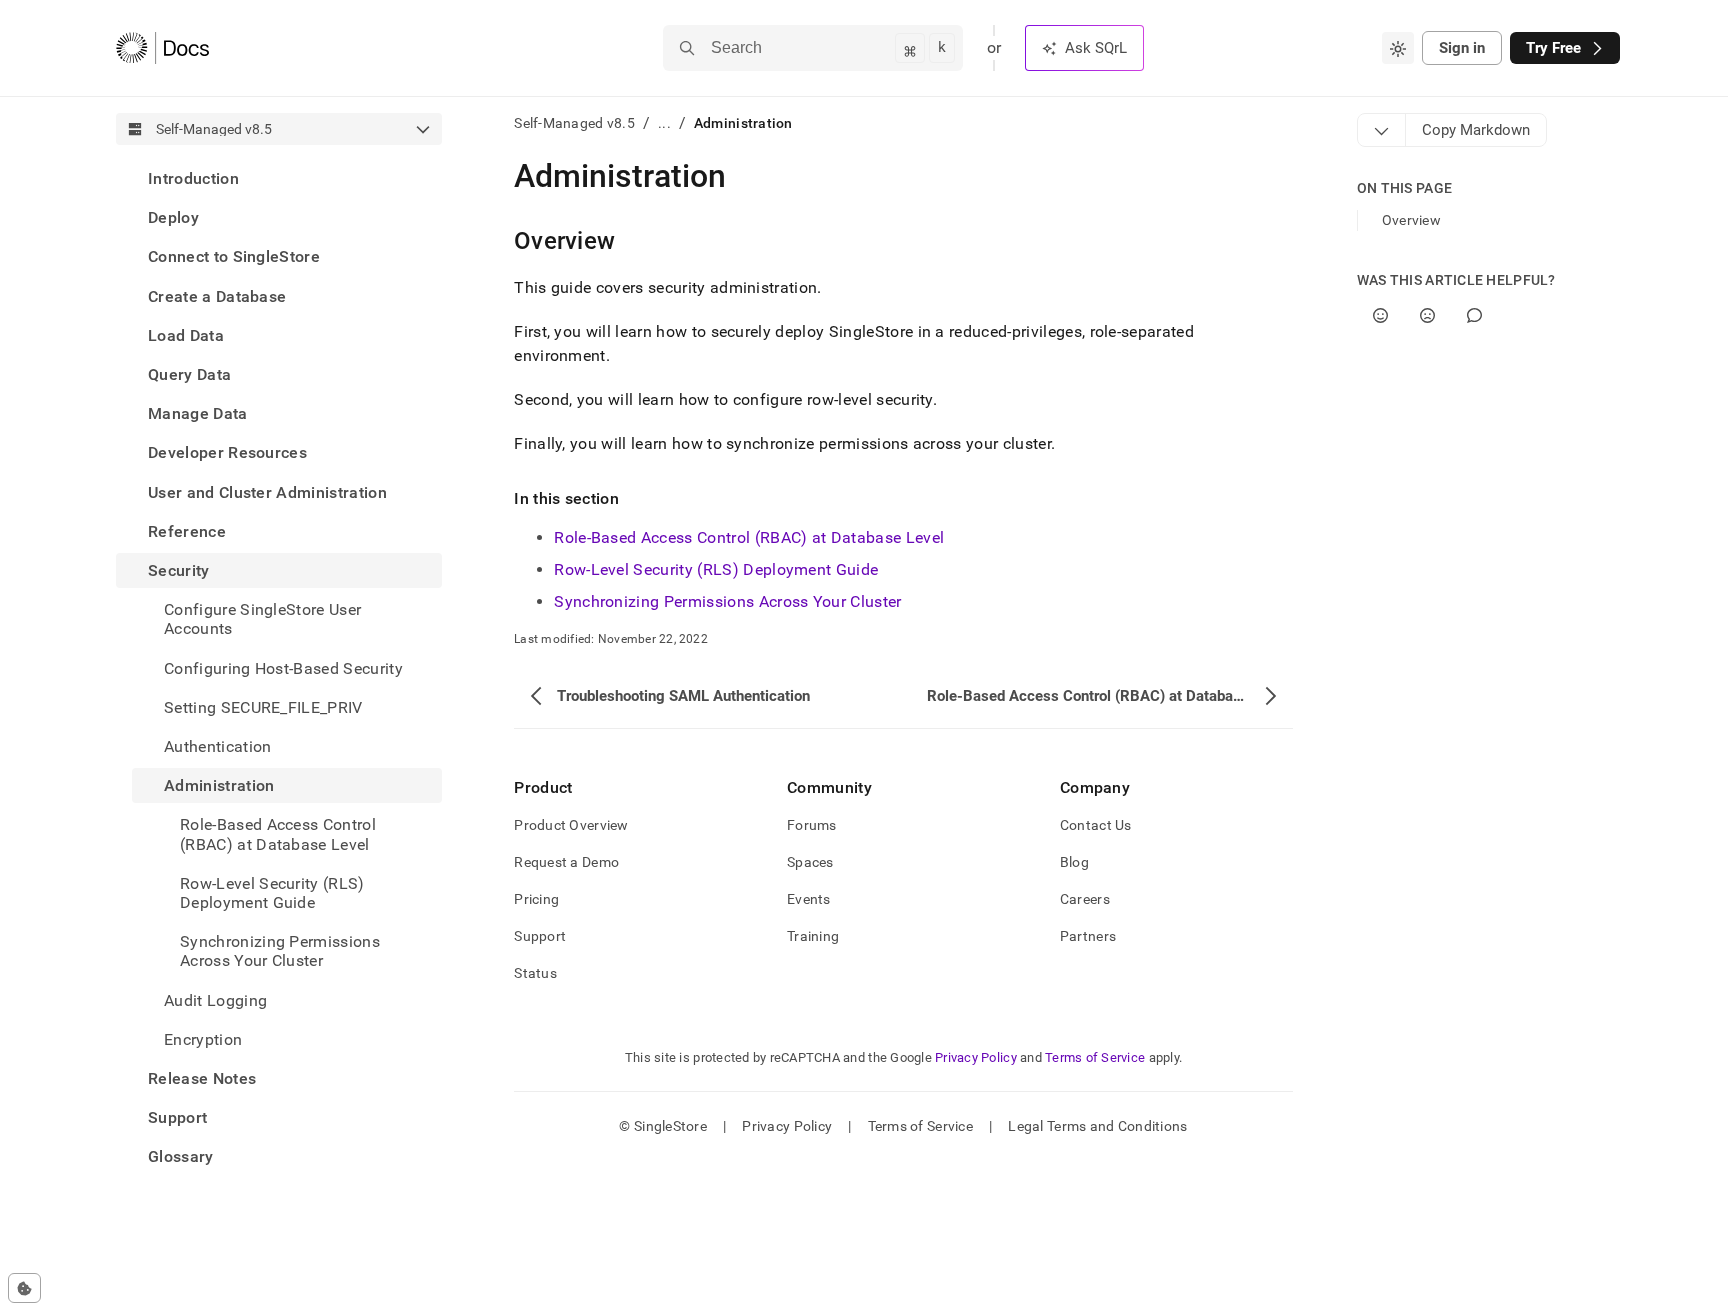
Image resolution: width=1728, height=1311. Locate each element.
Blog (1074, 862)
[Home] (162, 48)
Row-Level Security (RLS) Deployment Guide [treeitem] (272, 893)
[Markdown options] (1382, 130)
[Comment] (1474, 315)
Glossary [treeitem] (181, 1156)
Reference (187, 531)
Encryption (203, 1039)
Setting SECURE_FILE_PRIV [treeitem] (263, 707)
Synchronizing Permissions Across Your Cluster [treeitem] (280, 951)
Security (179, 570)
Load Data (186, 335)
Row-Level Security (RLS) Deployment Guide (716, 569)
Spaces (810, 862)
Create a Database (217, 296)
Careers (1085, 899)
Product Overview (571, 825)
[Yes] (1380, 315)
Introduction (193, 178)
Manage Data (198, 413)
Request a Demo (566, 862)
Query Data (189, 374)
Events (809, 899)
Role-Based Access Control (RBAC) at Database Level (749, 537)
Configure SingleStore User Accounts (262, 619)
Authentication (217, 746)
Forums (812, 825)
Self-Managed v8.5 (574, 123)
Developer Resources (227, 452)
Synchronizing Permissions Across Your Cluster (727, 601)
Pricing (536, 899)
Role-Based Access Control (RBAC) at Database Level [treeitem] (278, 834)
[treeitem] (279, 178)
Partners (1088, 936)
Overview (1411, 220)
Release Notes (202, 1078)
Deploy (173, 217)
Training (813, 936)
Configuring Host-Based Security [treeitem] (283, 668)
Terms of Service (1095, 1057)
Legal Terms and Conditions (1097, 1126)
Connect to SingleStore (234, 256)
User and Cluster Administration (267, 492)
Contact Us (1096, 825)
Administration (219, 785)
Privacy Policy (976, 1057)
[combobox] (1398, 48)
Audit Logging (215, 1000)
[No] (1427, 315)
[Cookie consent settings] (24, 1288)
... (664, 123)
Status (535, 973)
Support (177, 1117)
